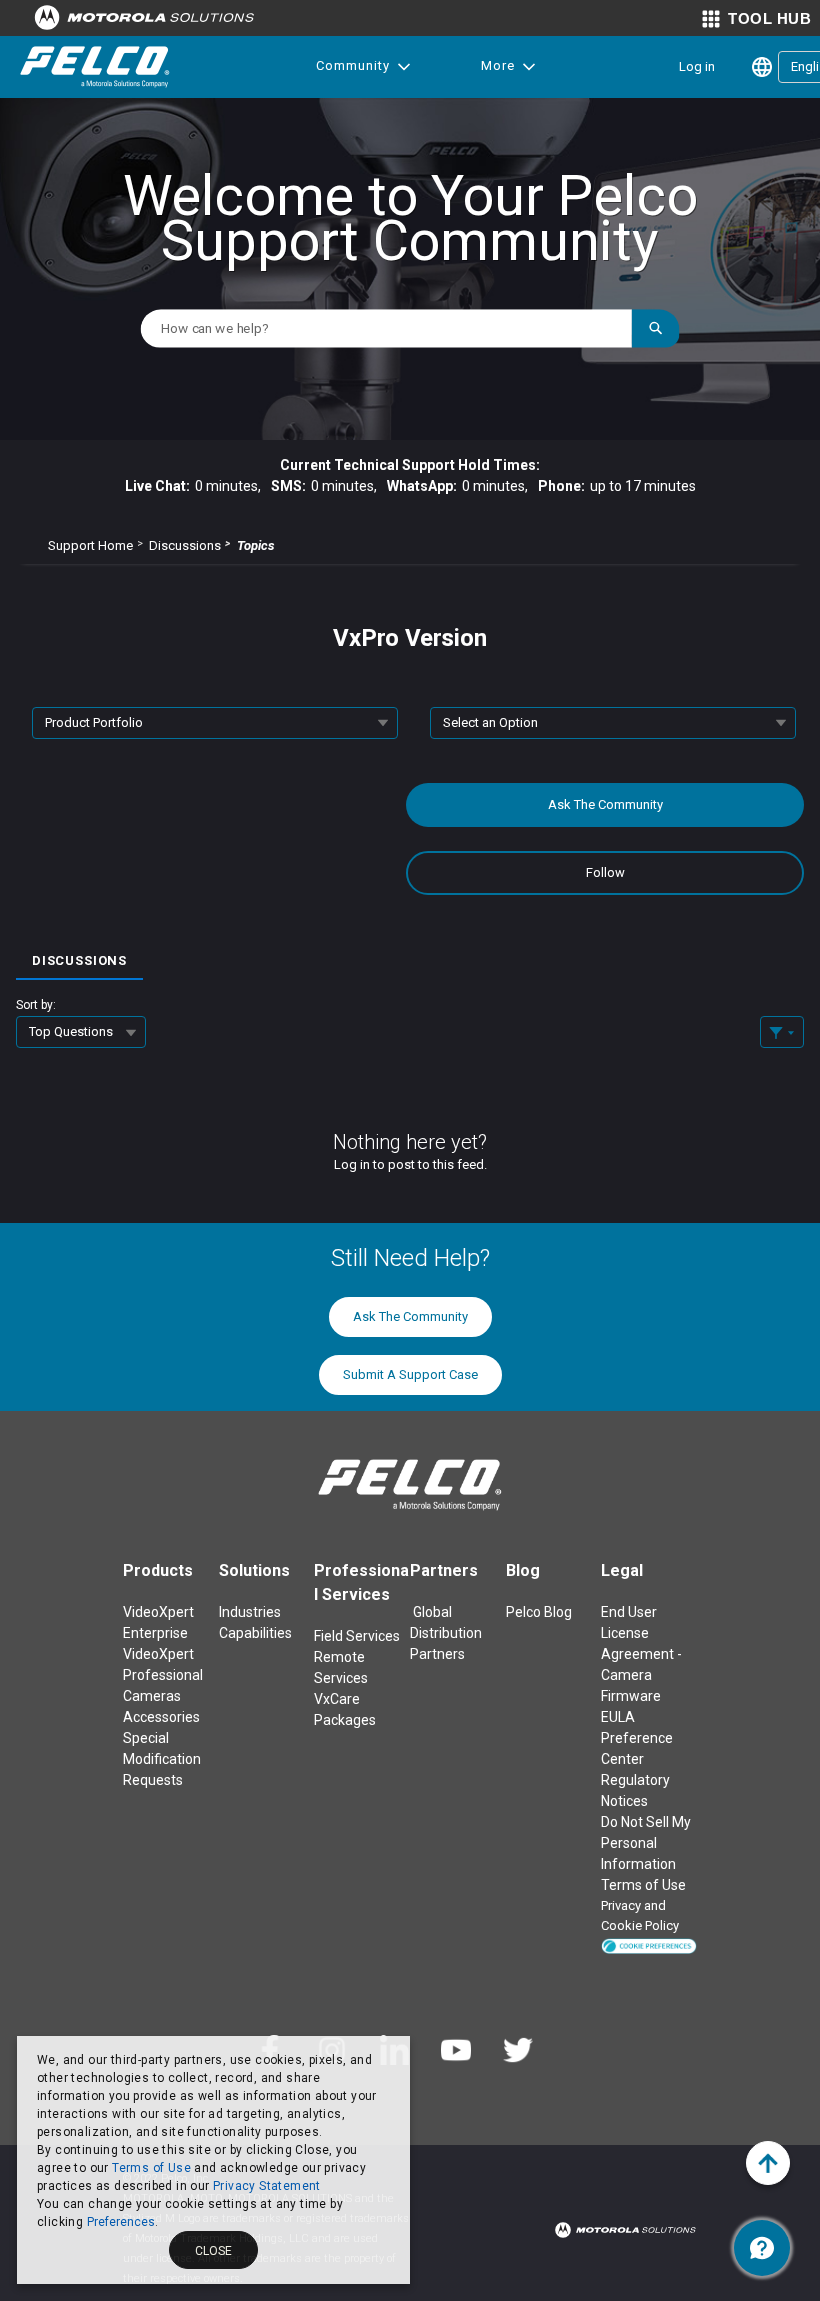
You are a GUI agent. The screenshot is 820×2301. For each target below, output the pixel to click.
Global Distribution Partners (446, 1633)
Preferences (121, 2222)
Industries (250, 1612)
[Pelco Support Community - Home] (95, 67)
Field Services (357, 1636)
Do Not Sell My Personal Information (646, 1843)
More (498, 65)
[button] (649, 1944)
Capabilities (255, 1633)
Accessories (161, 1717)
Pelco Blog (539, 1612)
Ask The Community (605, 804)
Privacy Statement (267, 2186)
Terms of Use (151, 2168)
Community (353, 65)
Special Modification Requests (162, 1759)
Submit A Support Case (410, 1374)
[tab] (79, 954)
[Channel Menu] (762, 2248)
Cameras (152, 1696)
